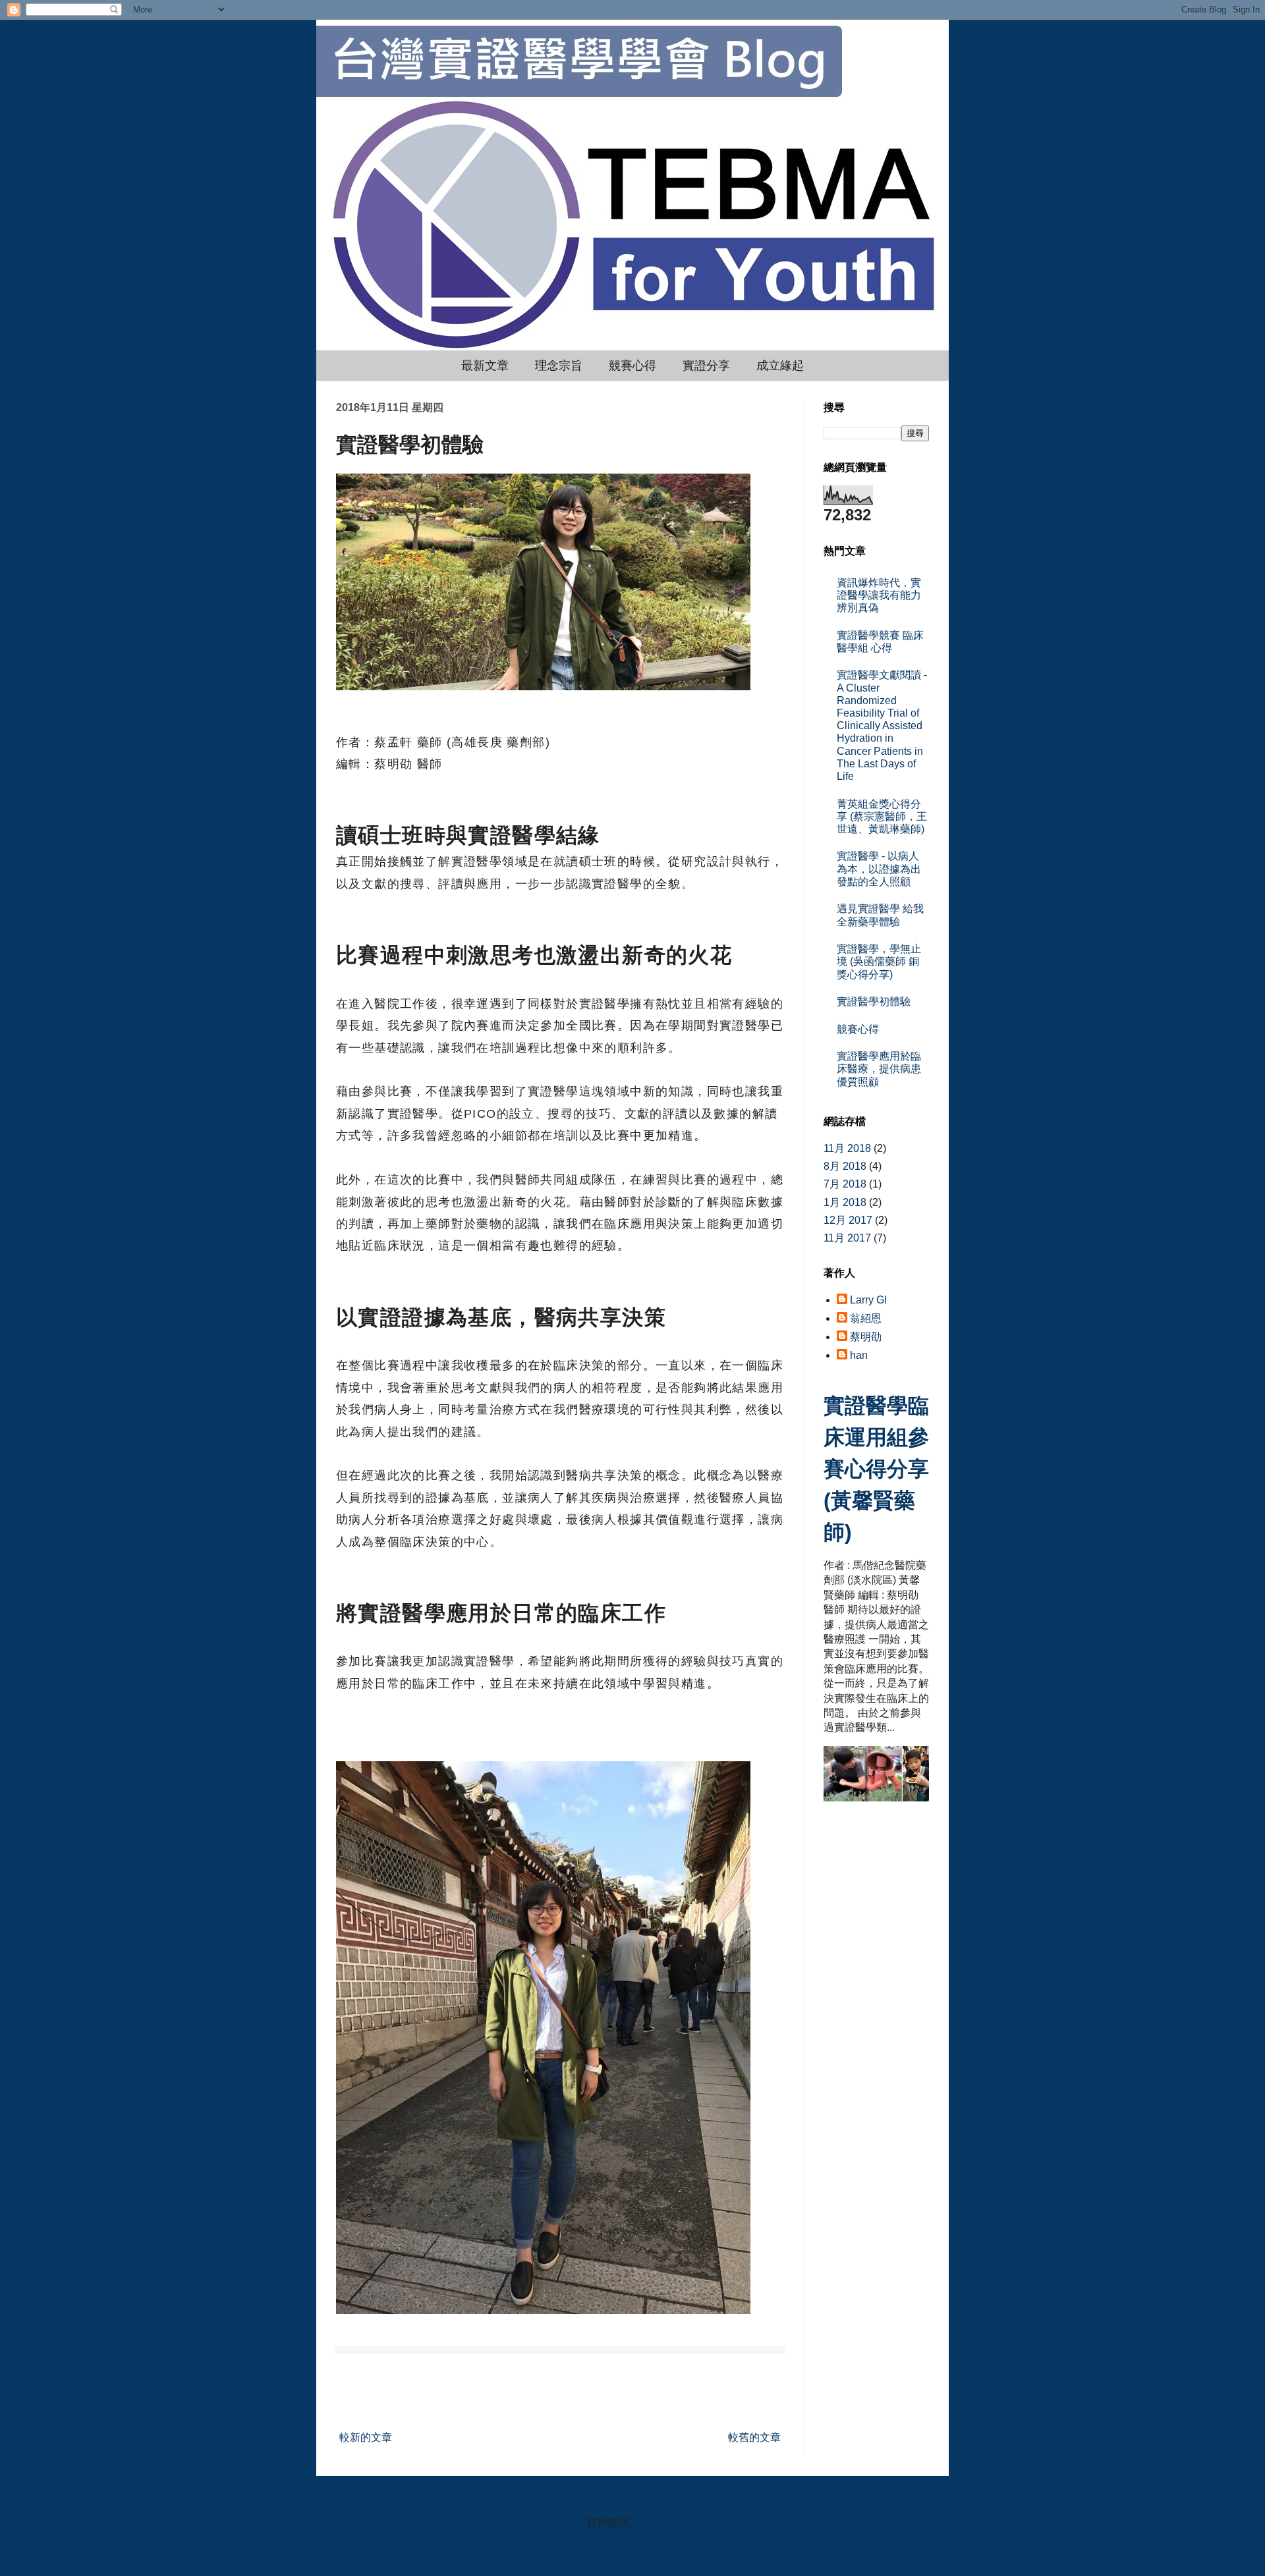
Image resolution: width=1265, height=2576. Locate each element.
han (859, 1355)
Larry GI (868, 1300)
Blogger (658, 2522)
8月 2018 (845, 1166)
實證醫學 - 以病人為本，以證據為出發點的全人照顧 (879, 868)
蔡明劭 (866, 1337)
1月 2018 (845, 1202)
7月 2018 (845, 1184)
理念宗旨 (559, 366)
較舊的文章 (754, 2437)
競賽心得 (632, 366)
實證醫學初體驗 (874, 1001)
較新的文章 (366, 2437)
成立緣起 (780, 366)
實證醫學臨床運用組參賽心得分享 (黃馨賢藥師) (876, 1469)
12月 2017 (848, 1220)
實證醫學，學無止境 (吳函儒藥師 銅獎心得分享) (879, 961)
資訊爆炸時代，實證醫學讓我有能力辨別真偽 (879, 595)
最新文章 (485, 366)
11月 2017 (847, 1238)
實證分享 (706, 366)
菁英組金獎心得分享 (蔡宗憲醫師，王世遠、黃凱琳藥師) (882, 816)
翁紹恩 (866, 1318)
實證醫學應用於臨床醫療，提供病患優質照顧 (879, 1069)
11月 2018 (847, 1148)
